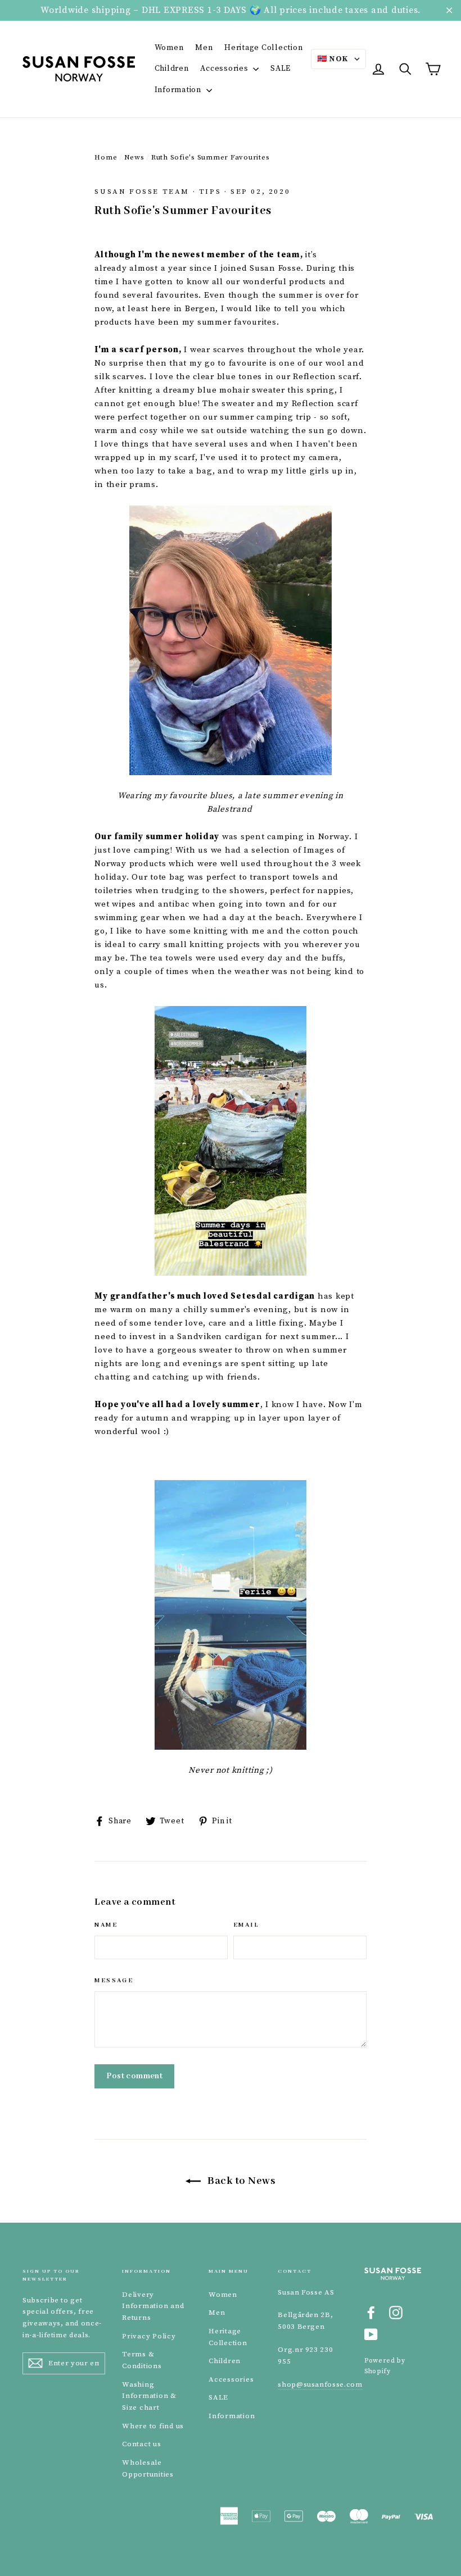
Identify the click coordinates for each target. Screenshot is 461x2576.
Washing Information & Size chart (149, 2396)
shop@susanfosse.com (320, 2384)
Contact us (142, 2444)
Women (169, 48)
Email (246, 1925)
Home (106, 157)
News (134, 157)
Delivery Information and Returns (153, 2306)
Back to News (241, 2181)
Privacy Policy (149, 2336)
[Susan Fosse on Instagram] (396, 2312)
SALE (281, 69)
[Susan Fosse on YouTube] (371, 2334)
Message (114, 1981)
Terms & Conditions (142, 2360)
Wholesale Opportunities (148, 2468)
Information (179, 90)
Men (204, 48)
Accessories (225, 69)
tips (210, 192)
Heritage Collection (263, 48)
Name (106, 1925)
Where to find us (153, 2426)
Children (172, 69)
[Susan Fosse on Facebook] (371, 2312)
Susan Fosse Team (142, 192)
